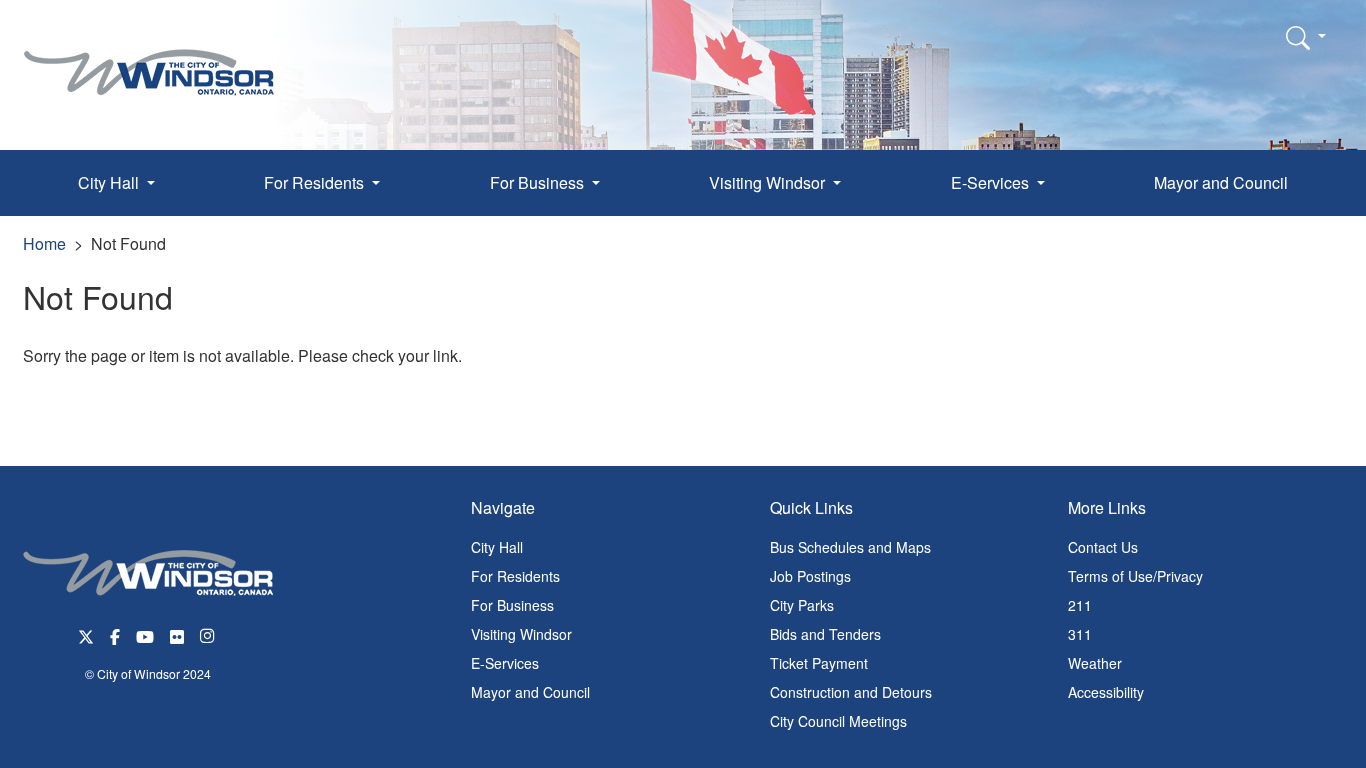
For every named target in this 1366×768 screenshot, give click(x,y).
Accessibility (1106, 692)
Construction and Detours (851, 692)
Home (44, 243)
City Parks (802, 605)
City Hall (497, 547)
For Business (512, 605)
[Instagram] (209, 634)
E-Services (505, 663)
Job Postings (810, 576)
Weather (1095, 663)
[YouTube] (145, 634)
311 (1080, 634)
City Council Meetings (838, 721)
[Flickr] (177, 634)
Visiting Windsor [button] (769, 182)
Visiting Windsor (521, 634)
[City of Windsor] (149, 57)
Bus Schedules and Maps (850, 547)
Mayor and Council (1221, 182)
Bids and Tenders (825, 634)
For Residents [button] (316, 182)
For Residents (515, 576)
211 (1080, 605)
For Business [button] (539, 182)
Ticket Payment (819, 663)
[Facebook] (115, 634)
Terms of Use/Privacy (1135, 576)
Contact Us (1103, 547)
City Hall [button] (110, 182)
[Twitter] (86, 634)
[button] (1306, 37)
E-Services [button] (992, 182)
